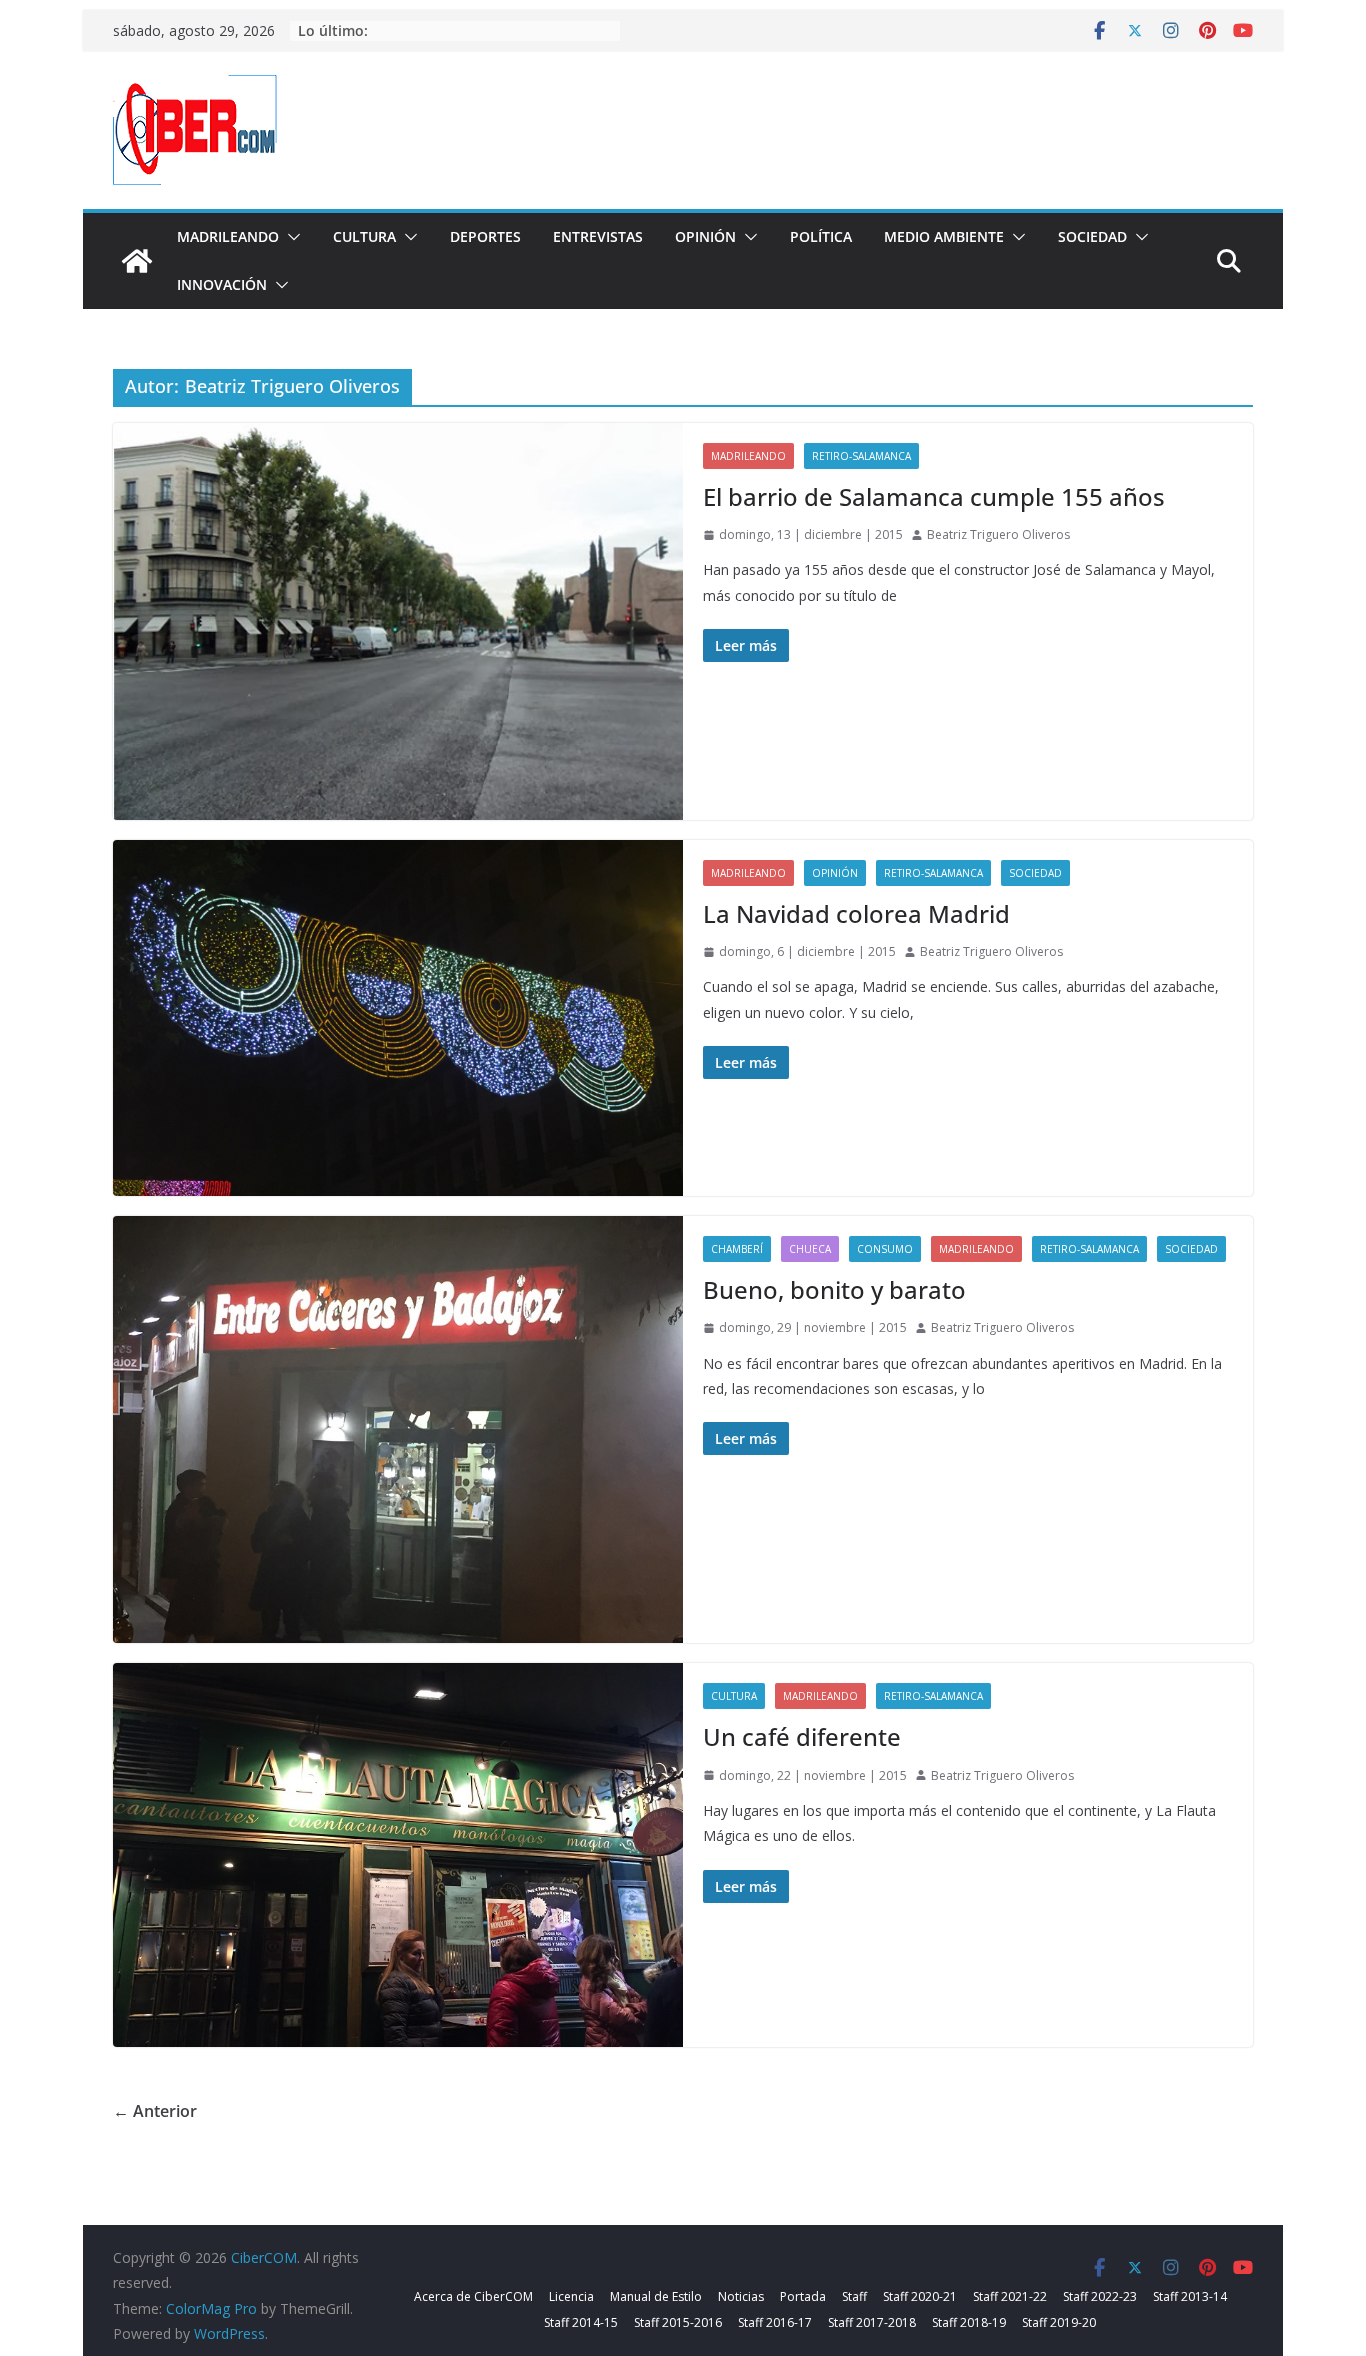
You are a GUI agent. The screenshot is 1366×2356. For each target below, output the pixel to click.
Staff (854, 2296)
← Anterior (155, 2111)
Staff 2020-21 (920, 2296)
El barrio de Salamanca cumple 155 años (934, 496)
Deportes (485, 236)
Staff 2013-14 (1190, 2296)
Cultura (364, 236)
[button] (290, 237)
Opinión (705, 236)
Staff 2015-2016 (678, 2322)
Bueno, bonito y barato (834, 1289)
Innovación (222, 284)
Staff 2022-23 (1100, 2296)
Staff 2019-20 (1059, 2322)
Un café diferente (802, 1736)
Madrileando (228, 236)
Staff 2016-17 (775, 2322)
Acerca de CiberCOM (473, 2296)
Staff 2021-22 (1010, 2296)
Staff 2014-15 (581, 2322)
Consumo (885, 1249)
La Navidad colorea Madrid (856, 913)
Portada (803, 2296)
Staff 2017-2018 (872, 2322)
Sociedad (1092, 236)
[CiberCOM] (137, 261)
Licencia (571, 2296)
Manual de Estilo (656, 2296)
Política (821, 236)
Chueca (810, 1249)
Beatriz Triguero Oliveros (998, 534)
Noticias (741, 2296)
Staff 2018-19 (969, 2322)
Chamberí (737, 1249)
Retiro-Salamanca (861, 456)
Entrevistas (598, 236)
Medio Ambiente (944, 236)
